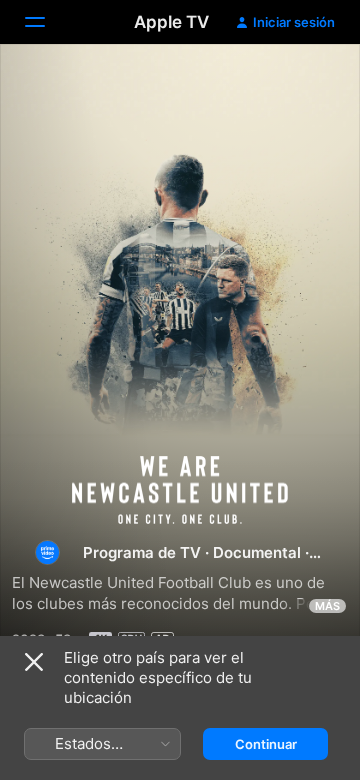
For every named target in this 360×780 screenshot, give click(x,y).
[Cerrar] (34, 662)
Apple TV (171, 22)
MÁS (327, 606)
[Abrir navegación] (47, 22)
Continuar (266, 744)
